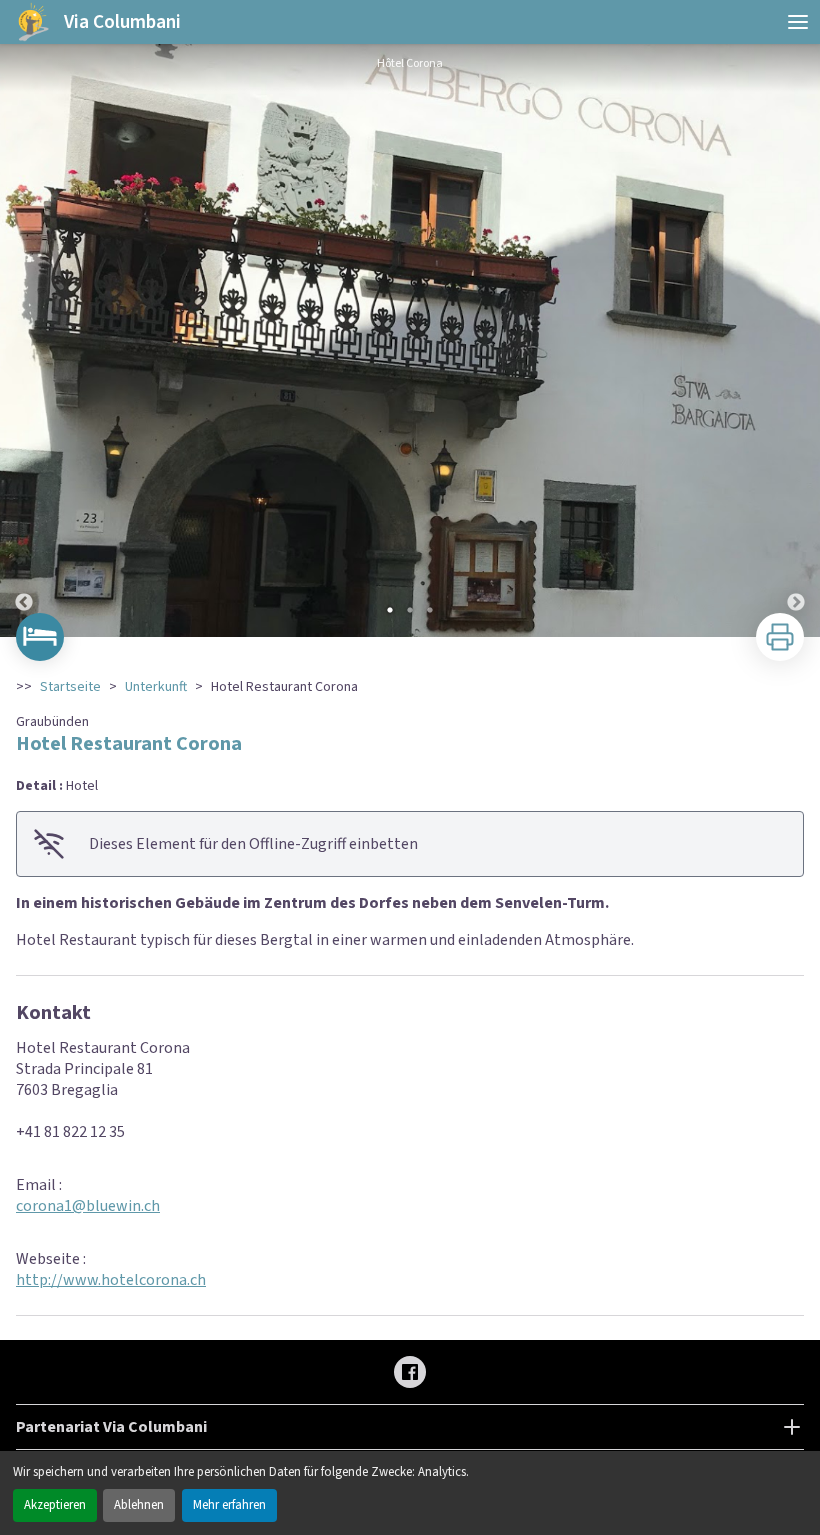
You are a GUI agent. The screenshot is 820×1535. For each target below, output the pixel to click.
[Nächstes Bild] (796, 340)
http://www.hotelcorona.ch (111, 1280)
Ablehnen (139, 1505)
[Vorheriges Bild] (24, 340)
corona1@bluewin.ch (88, 1206)
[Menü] (798, 22)
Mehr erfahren (229, 1505)
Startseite (70, 687)
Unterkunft (156, 687)
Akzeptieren (55, 1505)
